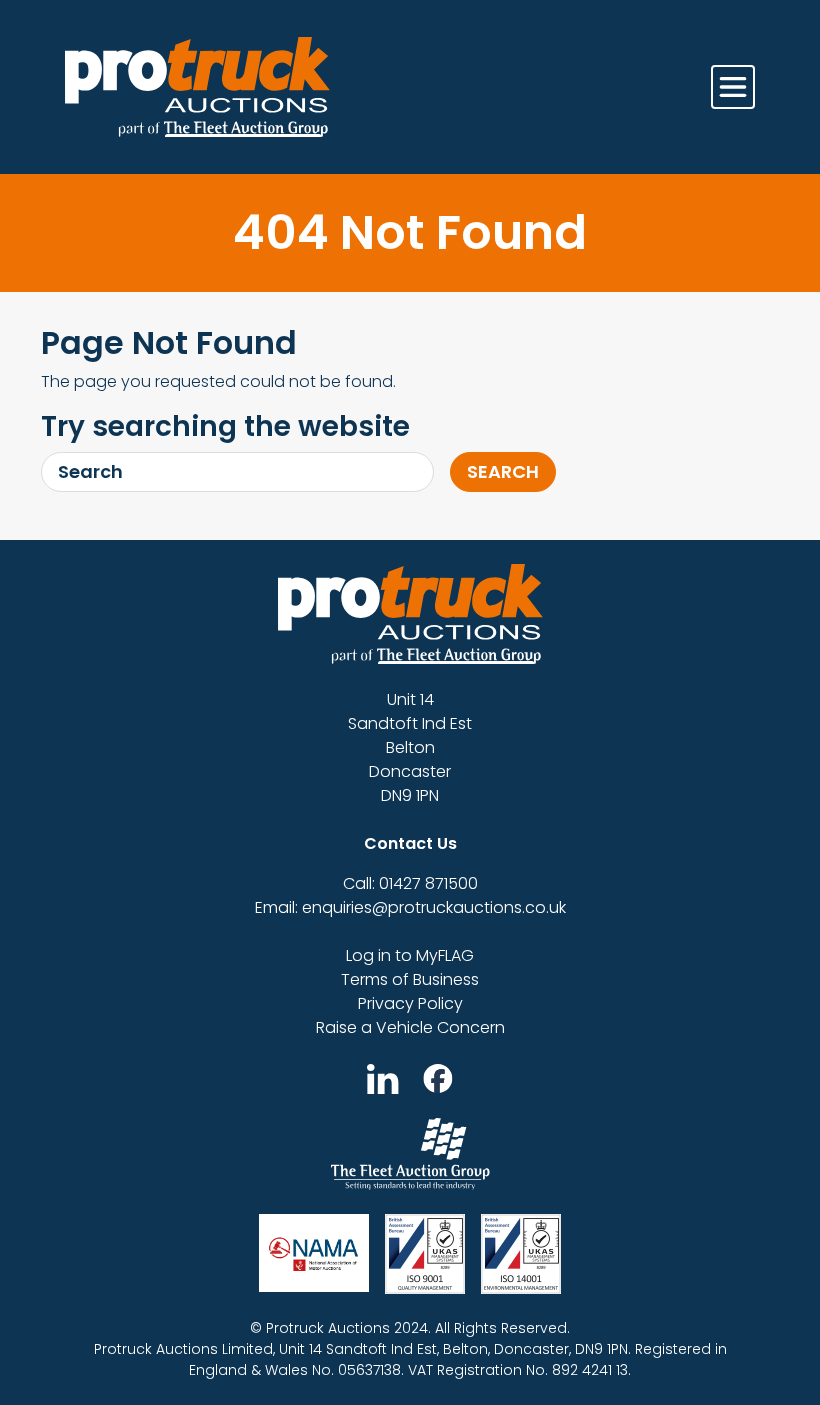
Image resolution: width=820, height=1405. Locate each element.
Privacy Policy (410, 1003)
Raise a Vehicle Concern (410, 1027)
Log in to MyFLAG (410, 955)
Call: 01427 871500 (410, 883)
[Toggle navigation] (733, 87)
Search (503, 471)
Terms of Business (410, 979)
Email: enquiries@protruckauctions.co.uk (410, 907)
